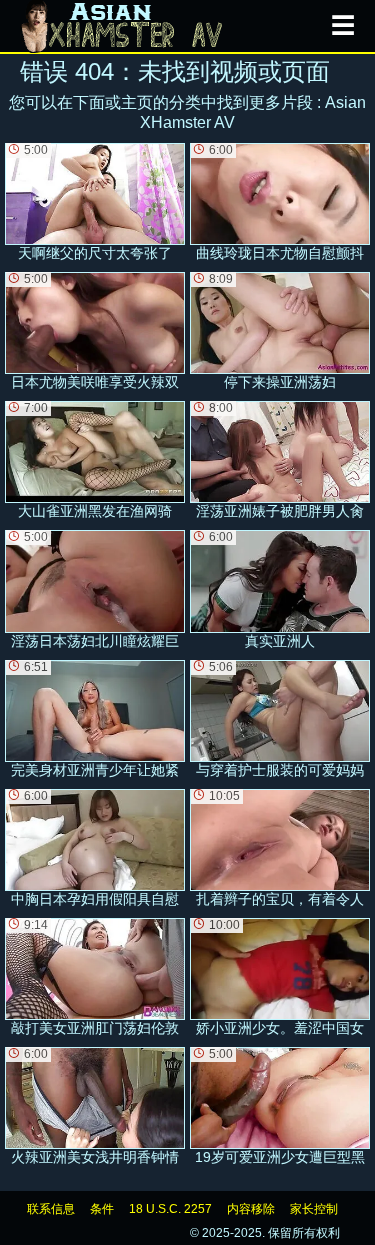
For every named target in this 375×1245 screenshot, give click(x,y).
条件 (102, 1209)
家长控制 (314, 1209)
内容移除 (251, 1209)
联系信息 (51, 1209)
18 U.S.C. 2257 (170, 1209)
